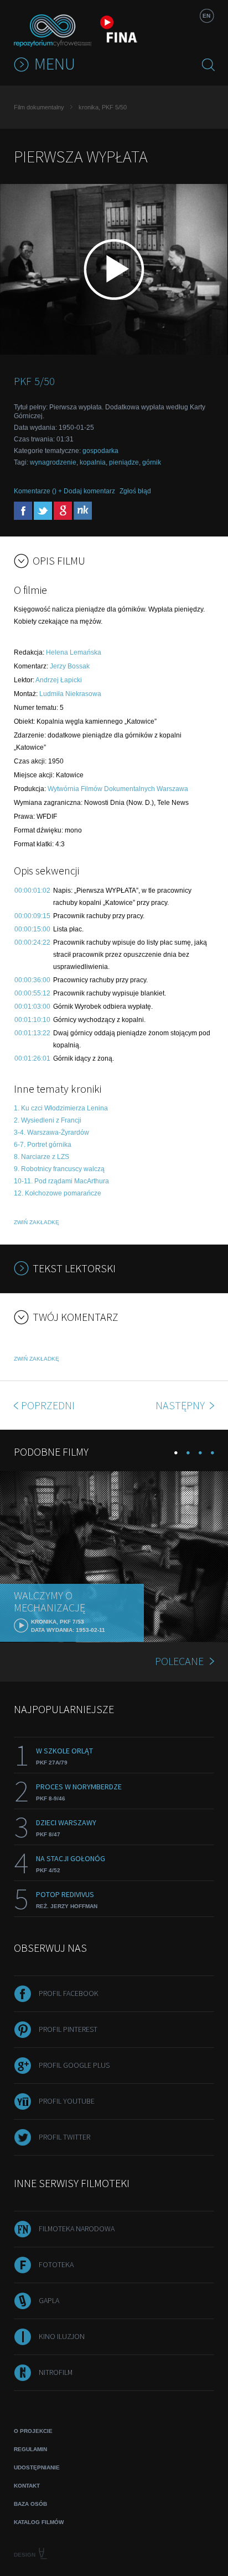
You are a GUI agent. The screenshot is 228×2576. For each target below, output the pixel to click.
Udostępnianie (37, 2467)
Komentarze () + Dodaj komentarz (64, 491)
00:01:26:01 (32, 1058)
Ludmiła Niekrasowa (70, 694)
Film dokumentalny (39, 107)
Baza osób (30, 2504)
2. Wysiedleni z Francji (48, 1120)
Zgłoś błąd (135, 491)
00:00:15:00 (32, 929)
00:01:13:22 (32, 1033)
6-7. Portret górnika (43, 1145)
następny (181, 1405)
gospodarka (100, 451)
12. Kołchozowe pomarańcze (58, 1193)
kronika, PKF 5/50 (103, 107)
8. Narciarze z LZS (42, 1157)
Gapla (49, 2300)
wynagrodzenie (53, 462)
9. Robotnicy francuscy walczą (59, 1169)
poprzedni (48, 1405)
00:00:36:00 (32, 980)
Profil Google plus (74, 2065)
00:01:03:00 (32, 1007)
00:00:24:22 (32, 942)
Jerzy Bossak (70, 666)
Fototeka (56, 2264)
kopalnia (93, 462)
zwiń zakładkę (37, 1222)
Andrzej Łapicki (59, 680)
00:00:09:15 (32, 916)
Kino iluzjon (62, 2336)
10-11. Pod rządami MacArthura (61, 1181)
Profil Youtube (67, 2101)
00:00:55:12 (32, 993)
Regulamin (30, 2449)
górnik (152, 462)
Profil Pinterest (68, 2029)
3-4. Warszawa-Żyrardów (51, 1132)
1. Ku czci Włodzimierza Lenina (61, 1108)
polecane (179, 1661)
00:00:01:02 (32, 891)
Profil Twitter (64, 2137)
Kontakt (27, 2486)
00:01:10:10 (32, 1020)
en (206, 16)
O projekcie (33, 2431)
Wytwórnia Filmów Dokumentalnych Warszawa (118, 789)
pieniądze (124, 462)
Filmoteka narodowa (77, 2229)
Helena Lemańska (74, 652)
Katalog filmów (39, 2522)
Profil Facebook (69, 1993)
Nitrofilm (56, 2372)
